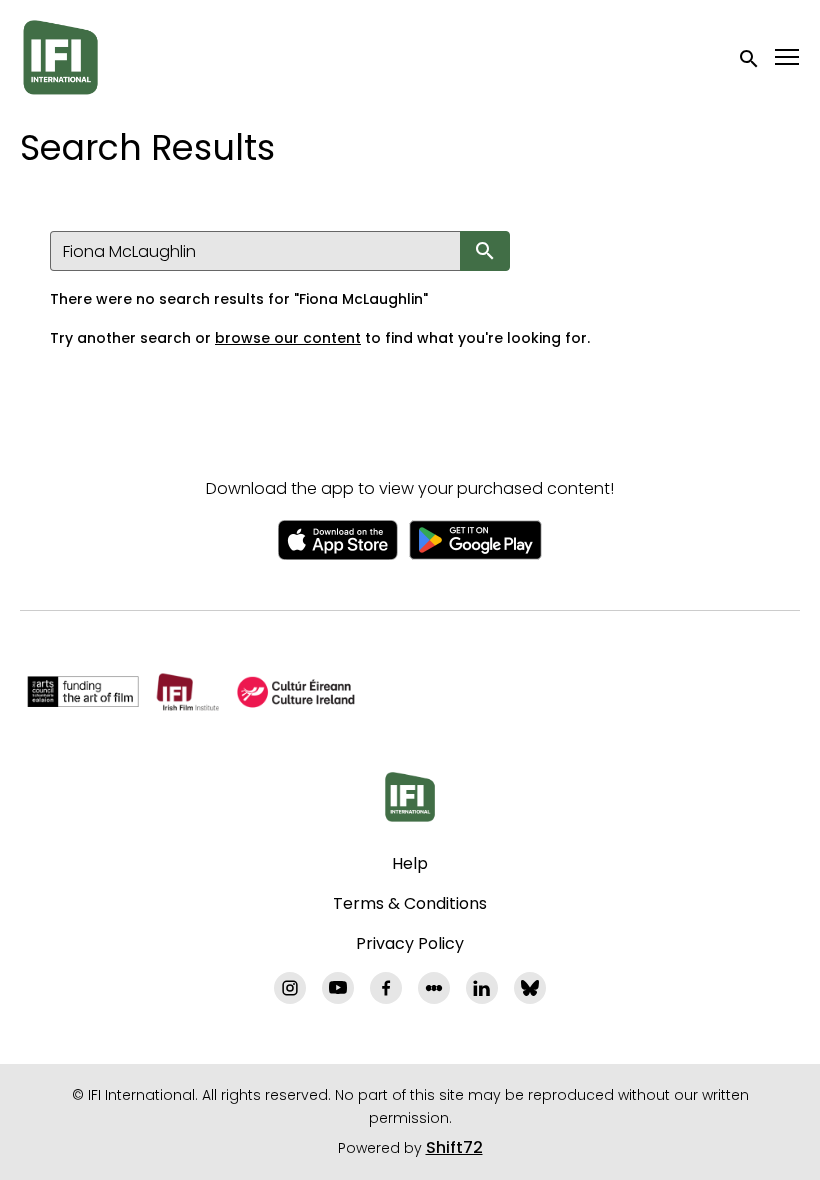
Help (410, 863)
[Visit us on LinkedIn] (482, 988)
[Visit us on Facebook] (386, 988)
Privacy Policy (410, 943)
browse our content (288, 338)
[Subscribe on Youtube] (338, 988)
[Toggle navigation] (788, 57)
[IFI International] (410, 797)
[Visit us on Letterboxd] (434, 988)
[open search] (750, 57)
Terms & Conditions (410, 903)
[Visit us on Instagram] (290, 988)
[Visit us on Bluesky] (530, 988)
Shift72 (454, 1147)
